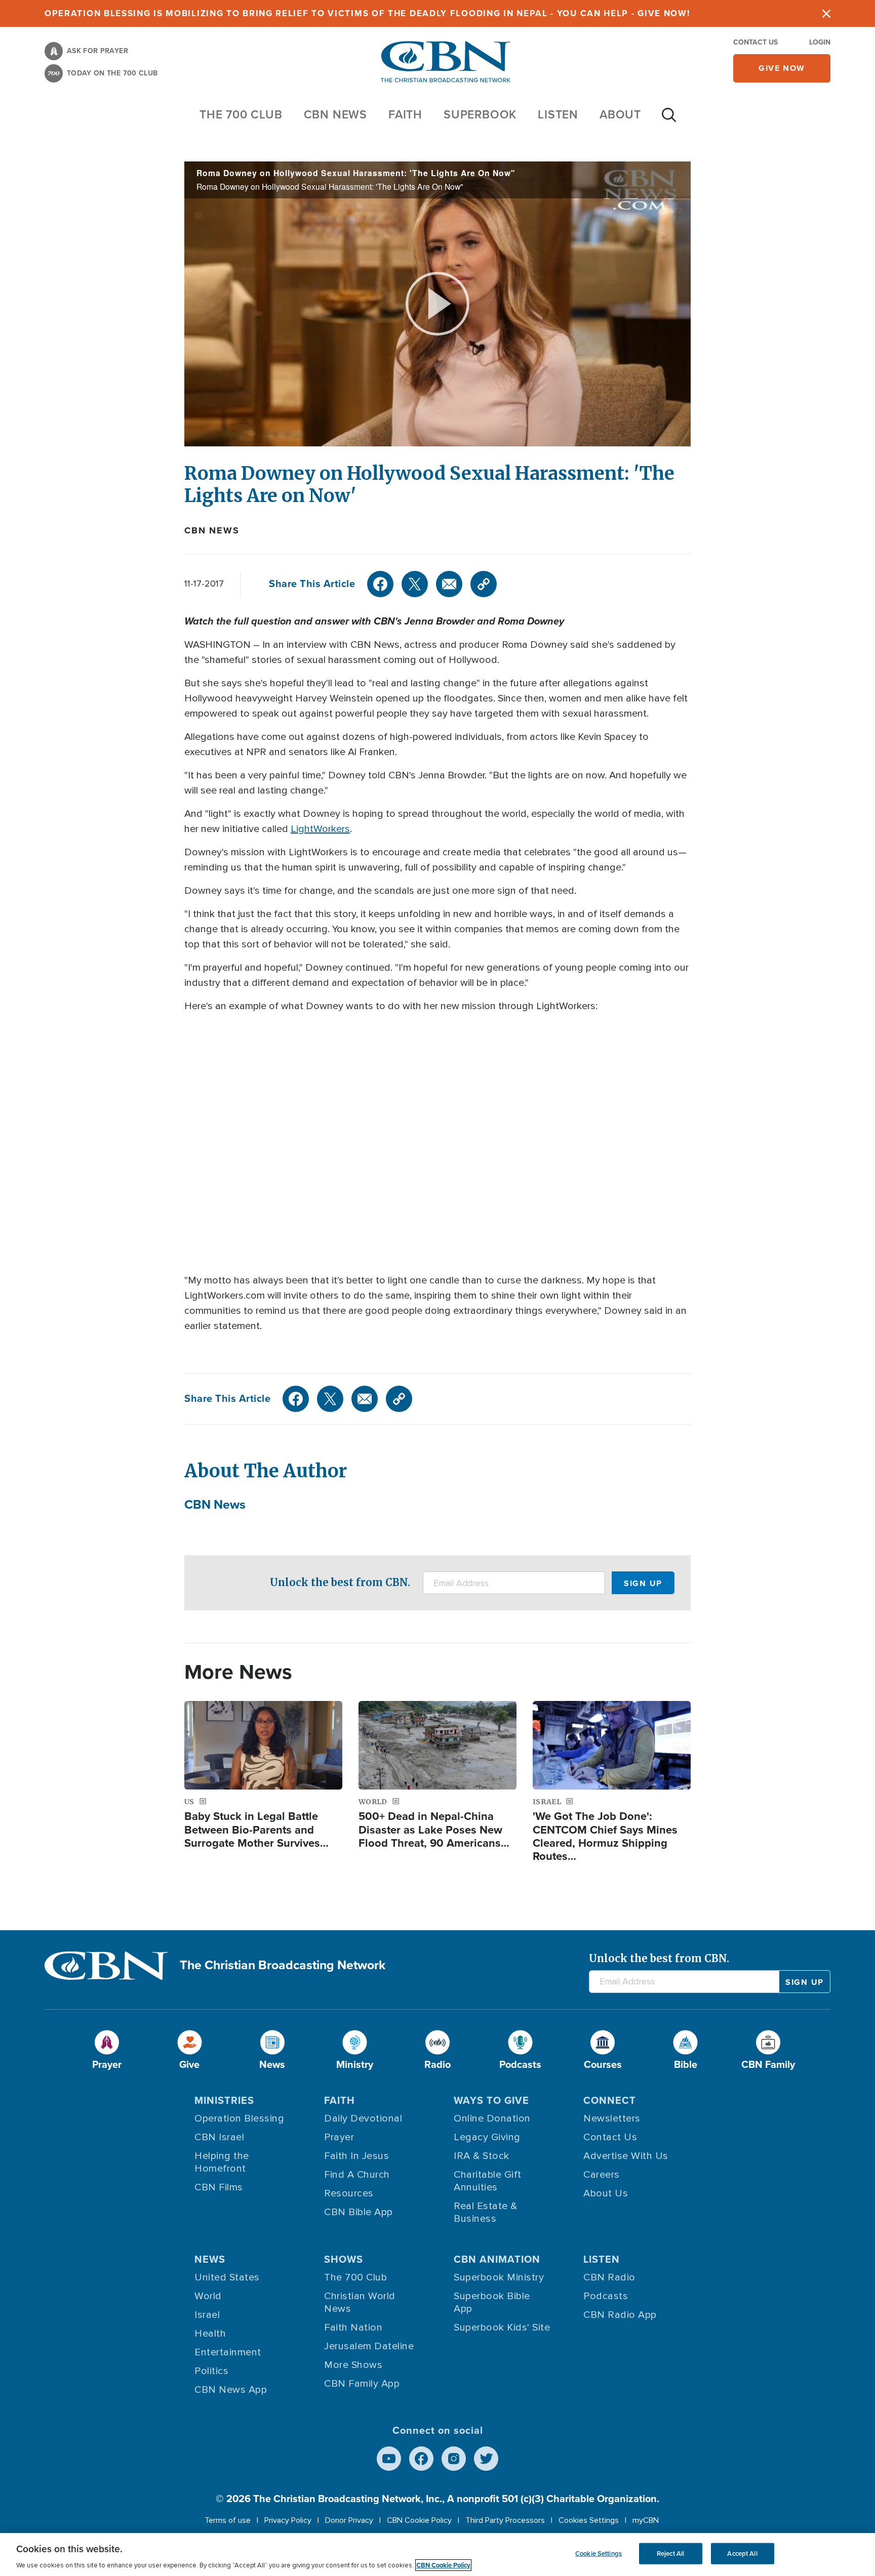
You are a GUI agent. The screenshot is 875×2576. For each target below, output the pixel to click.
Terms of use (228, 2520)
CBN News (212, 530)
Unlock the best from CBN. (340, 1582)
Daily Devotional (363, 2118)
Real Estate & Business (486, 2212)
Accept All (742, 2553)
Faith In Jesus (356, 2156)
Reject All (670, 2553)
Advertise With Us (626, 2156)
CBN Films (219, 2187)
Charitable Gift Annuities (488, 2181)
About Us (606, 2193)
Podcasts (606, 2296)
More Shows (353, 2365)
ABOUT (620, 114)
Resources (349, 2193)
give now (782, 68)
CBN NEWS (335, 114)
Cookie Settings (599, 2553)
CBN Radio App (620, 2315)
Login (820, 42)
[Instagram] (454, 2459)
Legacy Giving (487, 2137)
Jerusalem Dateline (369, 2346)
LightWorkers (320, 829)
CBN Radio (609, 2277)
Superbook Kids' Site (502, 2328)
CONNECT (610, 2100)
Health (210, 2334)
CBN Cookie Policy (419, 2520)
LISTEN (558, 114)
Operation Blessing (239, 2118)
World (208, 2296)
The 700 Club (241, 114)
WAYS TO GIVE (491, 2100)
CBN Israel (219, 2137)
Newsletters (612, 2118)
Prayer (339, 2137)
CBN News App (231, 2390)
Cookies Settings (589, 2520)
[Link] (484, 584)
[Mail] (449, 584)
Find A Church (357, 2175)
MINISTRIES (224, 2100)
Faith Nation (353, 2328)
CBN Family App (362, 2384)
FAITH (405, 114)
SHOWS (344, 2259)
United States (227, 2277)
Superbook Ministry (499, 2277)
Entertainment (228, 2352)
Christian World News (360, 2302)
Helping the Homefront (222, 2162)
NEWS (210, 2259)
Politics (211, 2371)
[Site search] (669, 120)
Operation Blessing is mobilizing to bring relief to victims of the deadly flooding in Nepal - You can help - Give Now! (367, 13)
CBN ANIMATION (497, 2259)
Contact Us (755, 42)
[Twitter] (415, 584)
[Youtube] (389, 2459)
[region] (437, 2554)
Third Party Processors (505, 2520)
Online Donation (492, 2118)
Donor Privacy (349, 2520)
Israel (207, 2315)
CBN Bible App (359, 2212)
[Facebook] (380, 584)
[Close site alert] (826, 13)
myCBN (646, 2520)
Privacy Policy (288, 2520)
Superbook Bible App (492, 2302)
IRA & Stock (482, 2156)
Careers (602, 2175)
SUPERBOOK (480, 114)
